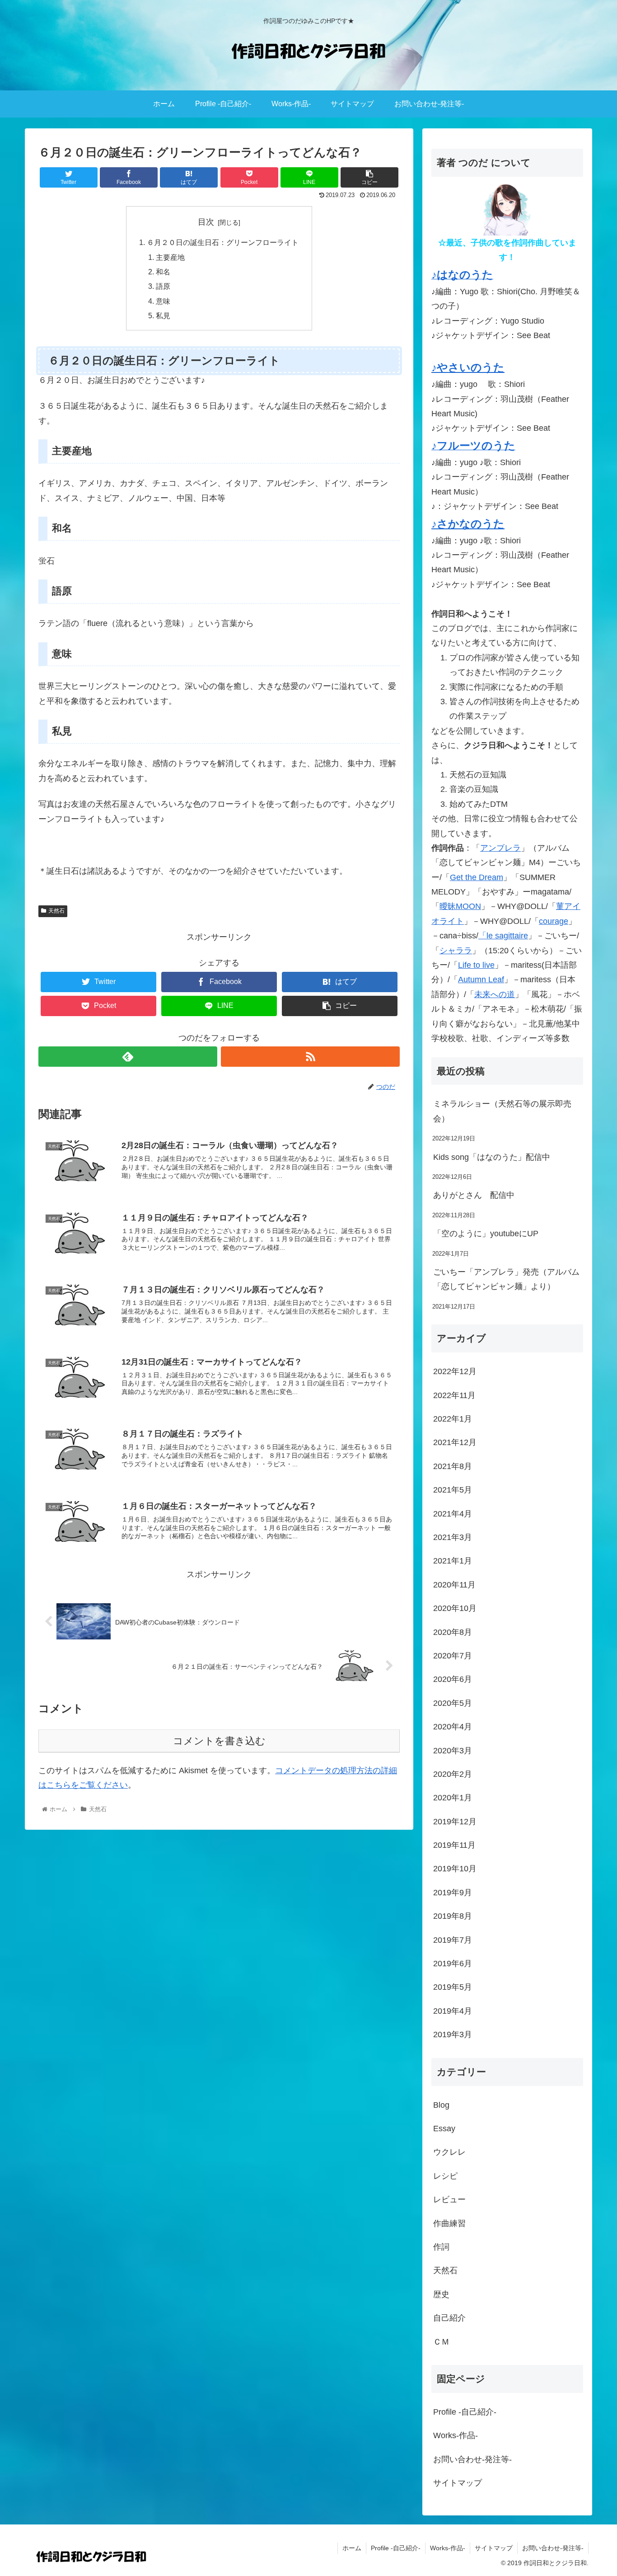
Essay (444, 2129)
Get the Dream (477, 877)
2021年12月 (455, 1442)
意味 (163, 301)
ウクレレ (449, 2152)
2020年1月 (453, 1798)
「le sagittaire (503, 936)
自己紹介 (449, 2318)
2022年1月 (453, 1419)
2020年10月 (455, 1608)
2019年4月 (453, 2011)
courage (554, 921)
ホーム (352, 2548)
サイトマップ (458, 2483)
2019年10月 (455, 1869)
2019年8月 (453, 1916)
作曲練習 (449, 2223)
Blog (441, 2105)
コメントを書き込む (219, 1741)
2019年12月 (455, 1822)
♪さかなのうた (468, 524)
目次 (206, 222)
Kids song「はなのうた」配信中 (492, 1157)
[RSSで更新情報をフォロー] (310, 1057)
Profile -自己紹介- (465, 2412)
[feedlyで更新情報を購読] (128, 1057)
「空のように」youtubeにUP (486, 1234)
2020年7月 (453, 1656)
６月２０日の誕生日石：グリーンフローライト (223, 242)
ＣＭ (441, 2342)
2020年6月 (453, 1679)
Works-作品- (456, 2435)
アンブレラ (500, 848)
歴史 (441, 2294)
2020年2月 (453, 1774)
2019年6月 (453, 1964)
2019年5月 (453, 1987)
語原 (163, 286)
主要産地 (170, 257)
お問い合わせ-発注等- (472, 2459)
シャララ (456, 951)
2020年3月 (453, 1751)
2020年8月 (453, 1632)
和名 (163, 272)
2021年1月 (453, 1561)
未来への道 (495, 994)
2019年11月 (454, 1845)
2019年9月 (453, 1893)
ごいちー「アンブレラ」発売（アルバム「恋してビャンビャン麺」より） (506, 1279)
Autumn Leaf (481, 980)
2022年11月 (454, 1395)
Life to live (476, 965)
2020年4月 (453, 1727)
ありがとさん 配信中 (474, 1195)
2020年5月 (453, 1703)
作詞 (441, 2247)
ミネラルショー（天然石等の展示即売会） (502, 1111)
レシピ (445, 2176)
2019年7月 (453, 1940)
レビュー (449, 2199)
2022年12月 (455, 1371)
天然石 (56, 911)
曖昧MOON (460, 906)
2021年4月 (453, 1514)
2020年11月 (454, 1585)
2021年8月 (453, 1466)
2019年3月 (453, 2034)
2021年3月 (453, 1537)
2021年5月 (453, 1490)
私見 (163, 316)
